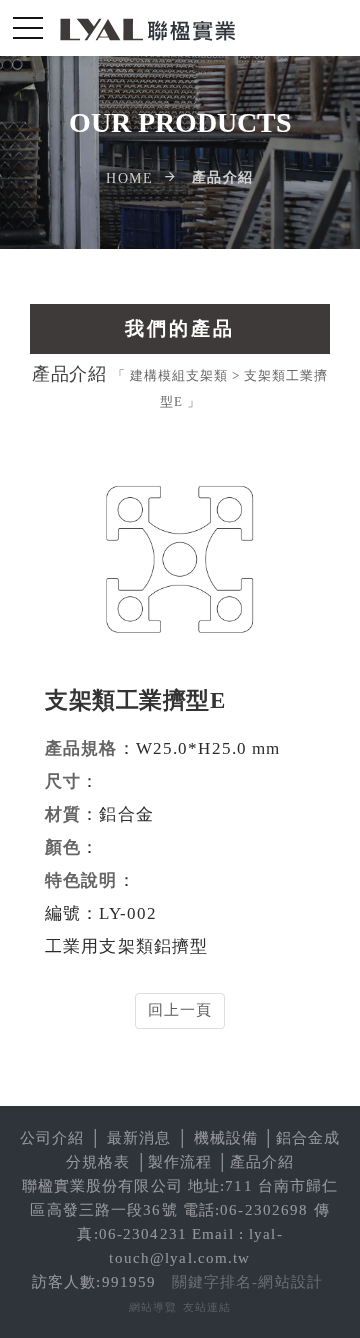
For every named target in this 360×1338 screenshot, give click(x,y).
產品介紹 (262, 1162)
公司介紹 (52, 1138)
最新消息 (139, 1138)
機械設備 (226, 1138)
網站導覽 (153, 1307)
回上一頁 (180, 1010)
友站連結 (207, 1307)
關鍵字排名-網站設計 (247, 1282)
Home (129, 178)
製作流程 (180, 1162)
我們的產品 (180, 328)
